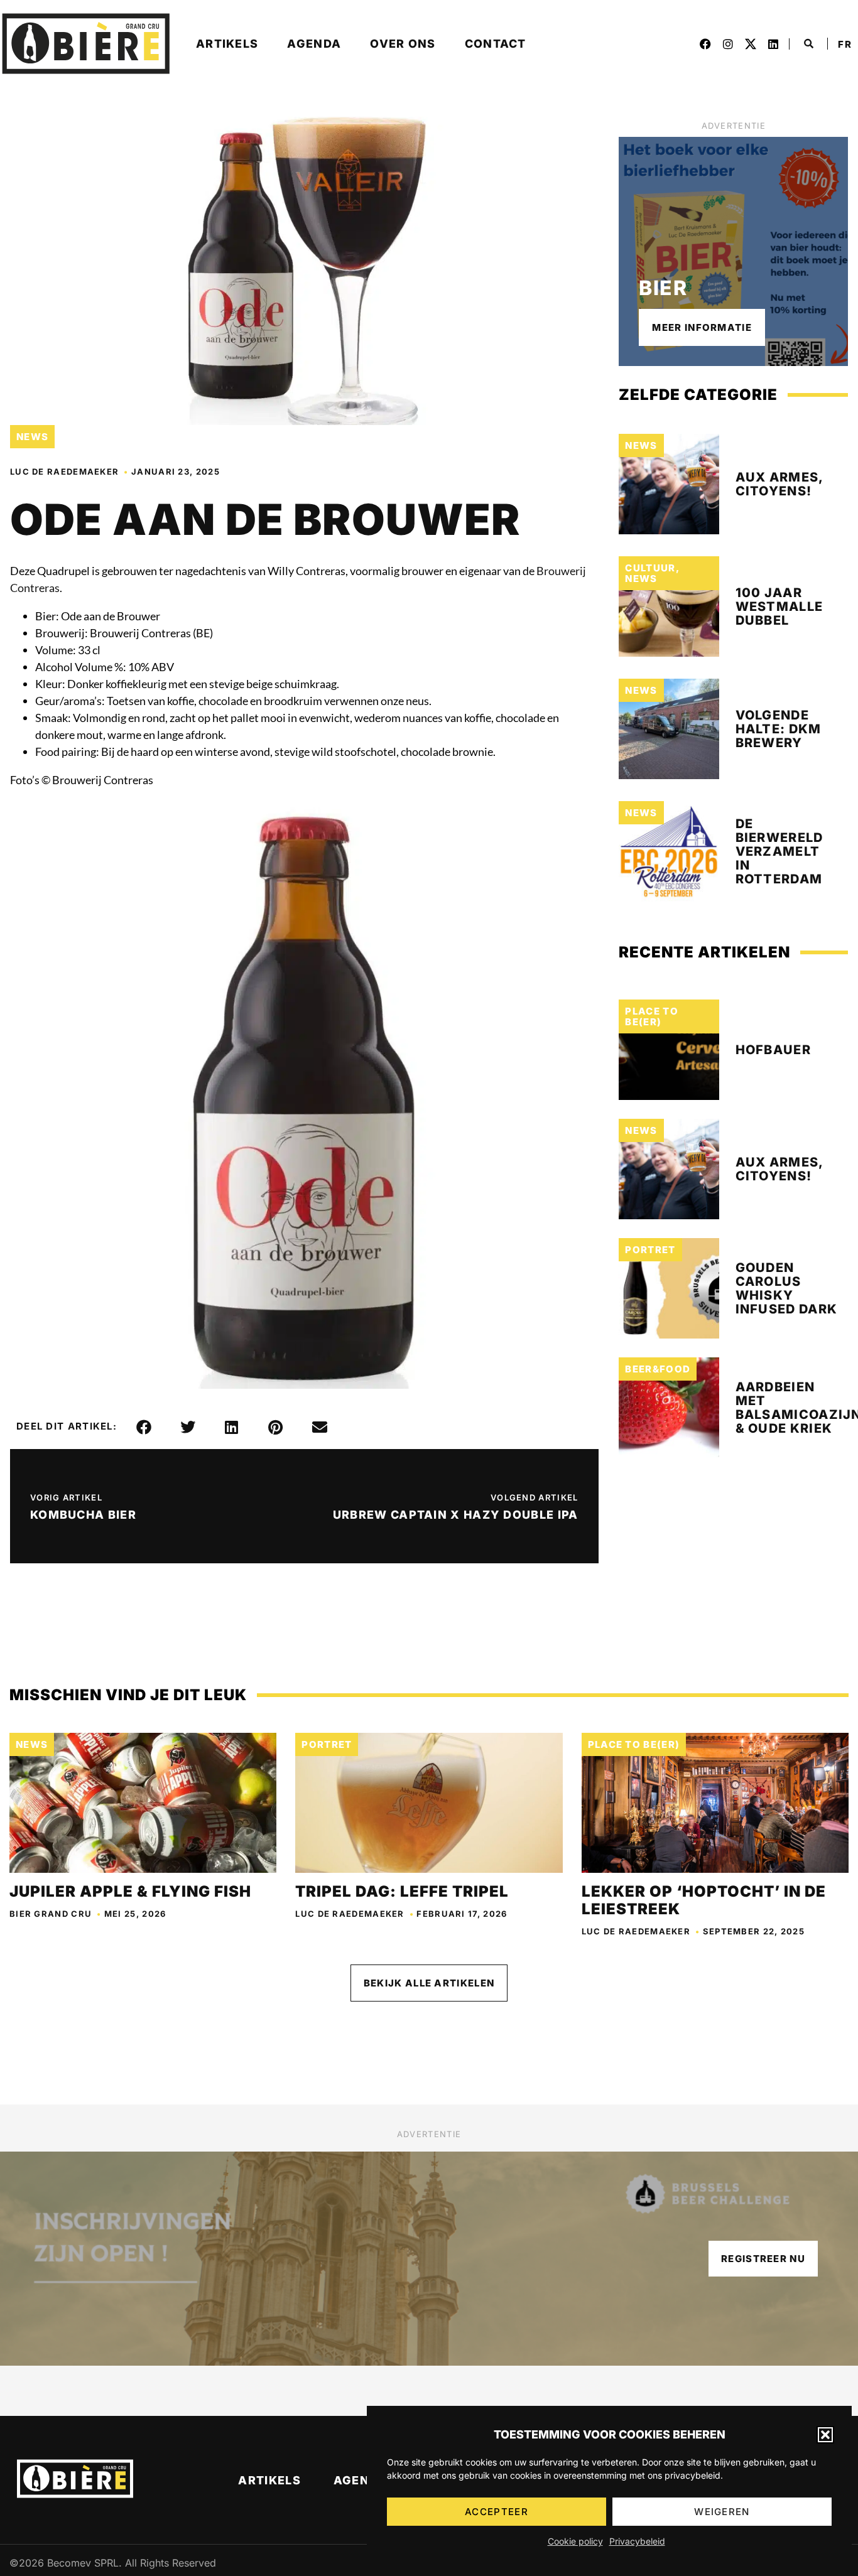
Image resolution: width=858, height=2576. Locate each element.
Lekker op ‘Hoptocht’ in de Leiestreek (704, 1900)
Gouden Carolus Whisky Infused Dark (787, 1288)
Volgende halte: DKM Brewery (779, 729)
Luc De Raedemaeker (64, 472)
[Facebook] (705, 44)
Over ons (403, 44)
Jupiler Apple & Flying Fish (130, 1891)
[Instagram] (728, 44)
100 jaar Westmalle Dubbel (779, 606)
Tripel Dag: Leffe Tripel (402, 1891)
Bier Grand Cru (51, 1914)
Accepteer (497, 2512)
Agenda (314, 44)
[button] (825, 2435)
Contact (496, 44)
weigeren (722, 2512)
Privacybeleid (637, 2541)
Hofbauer (773, 1050)
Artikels (227, 44)
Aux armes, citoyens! (779, 484)
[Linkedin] (773, 44)
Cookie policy (575, 2541)
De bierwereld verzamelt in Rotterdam (779, 851)
